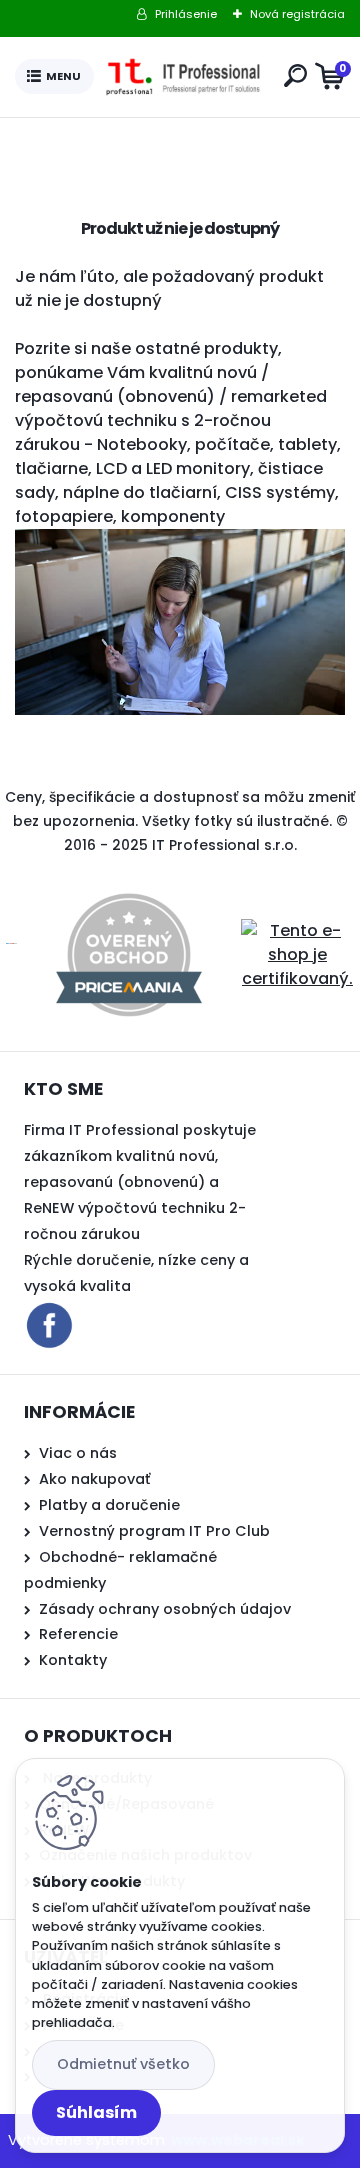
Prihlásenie (186, 14)
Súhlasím (96, 2112)
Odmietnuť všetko (123, 2064)
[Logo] (185, 77)
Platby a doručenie (109, 1505)
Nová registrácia (297, 14)
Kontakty (73, 1660)
